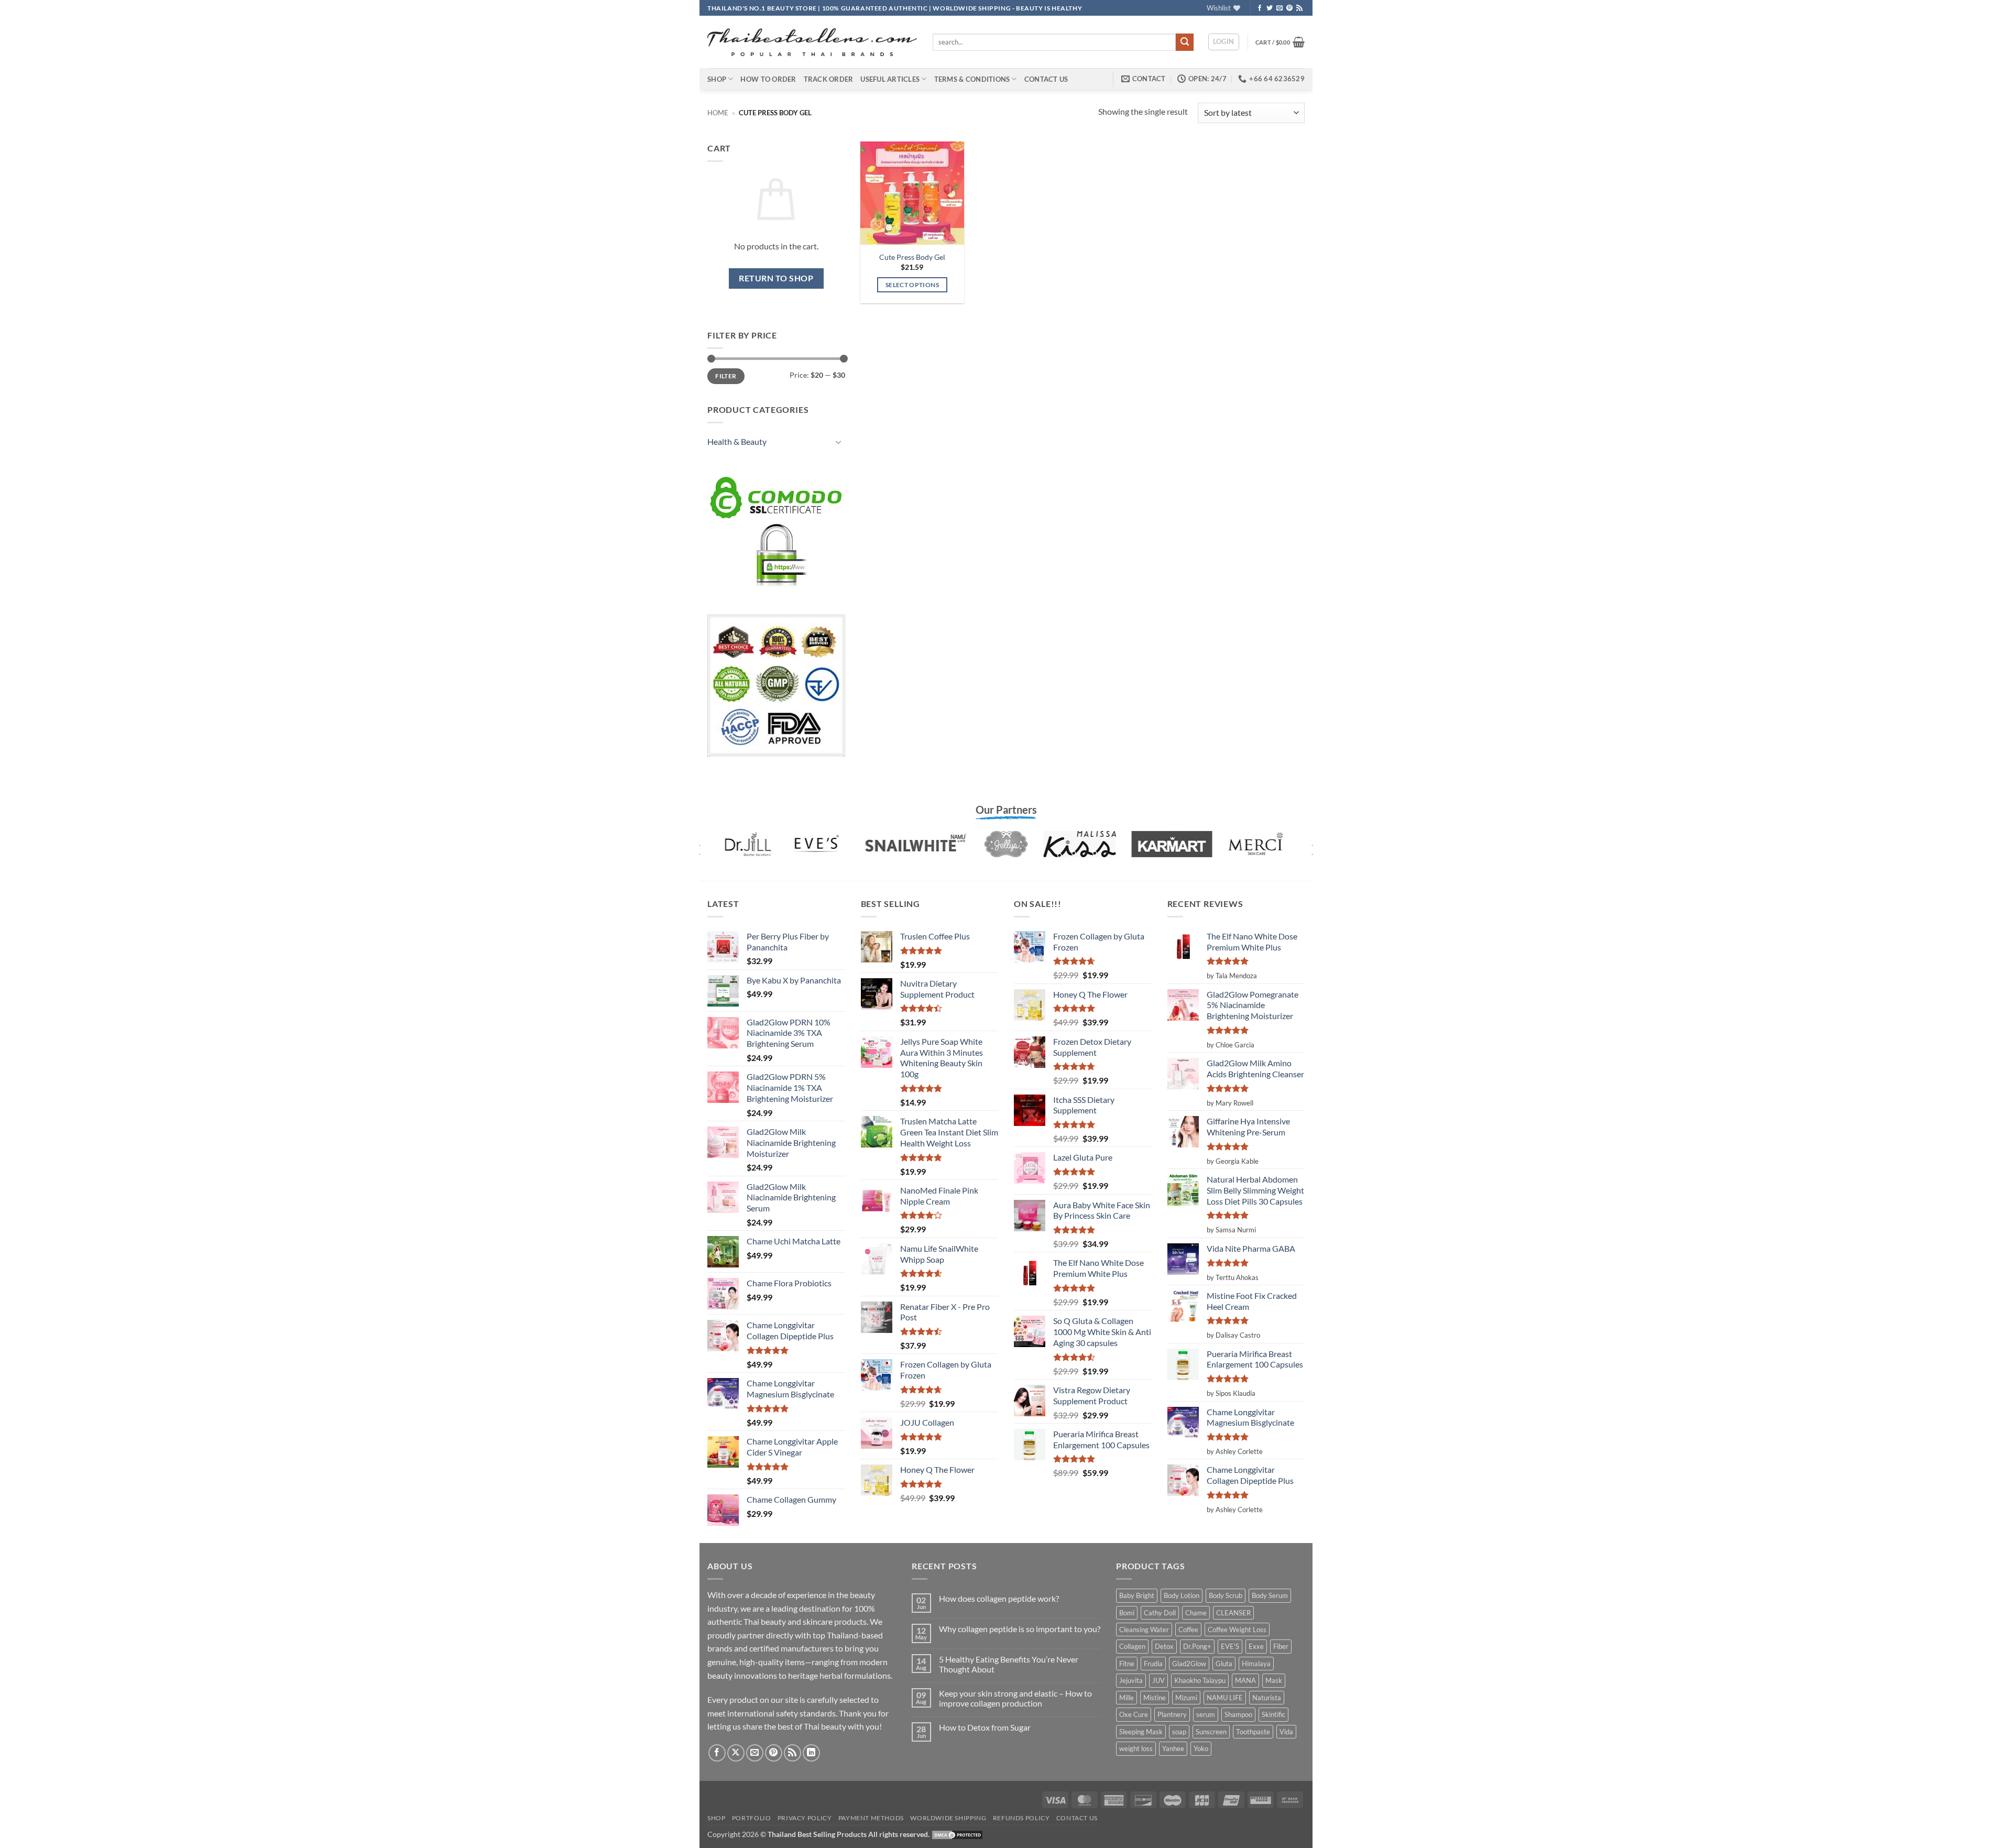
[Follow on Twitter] (1270, 8)
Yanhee (1173, 1748)
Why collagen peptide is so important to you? (1020, 1629)
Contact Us (1046, 79)
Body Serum (1270, 1595)
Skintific (1273, 1714)
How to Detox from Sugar (985, 1727)
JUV (1158, 1680)
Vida (1286, 1732)
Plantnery (1172, 1714)
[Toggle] (839, 442)
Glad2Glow (1189, 1664)
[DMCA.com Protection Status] (957, 1834)
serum (1206, 1714)
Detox (1164, 1646)
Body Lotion (1182, 1595)
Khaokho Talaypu (1200, 1680)
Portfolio (752, 1818)
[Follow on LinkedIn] (811, 1753)
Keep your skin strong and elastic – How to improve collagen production (1015, 1698)
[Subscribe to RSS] (1299, 8)
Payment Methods (871, 1818)
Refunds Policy (1021, 1818)
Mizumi (1186, 1698)
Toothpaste (1253, 1732)
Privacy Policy (805, 1818)
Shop (717, 79)
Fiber (1281, 1646)
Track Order (829, 79)
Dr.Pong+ (1197, 1646)
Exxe (1256, 1646)
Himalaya (1256, 1664)
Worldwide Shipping (948, 1818)
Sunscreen (1211, 1732)
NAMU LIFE (1225, 1698)
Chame (1196, 1613)
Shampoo (1238, 1714)
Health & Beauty (737, 441)
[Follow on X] (736, 1753)
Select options (912, 285)
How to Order (768, 79)
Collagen (1132, 1646)
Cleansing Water (1144, 1630)
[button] (1224, 42)
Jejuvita (1131, 1680)
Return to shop (776, 278)
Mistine (1155, 1698)
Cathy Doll (1160, 1613)
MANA (1245, 1680)
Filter (726, 376)
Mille (1127, 1698)
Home (718, 113)
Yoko (1201, 1748)
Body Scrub (1226, 1595)
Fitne (1127, 1664)
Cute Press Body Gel (912, 257)
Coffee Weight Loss (1237, 1630)
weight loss (1136, 1748)
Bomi (1127, 1613)
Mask (1274, 1680)
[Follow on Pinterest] (1289, 8)
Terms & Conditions (972, 79)
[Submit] (1185, 42)
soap (1179, 1732)
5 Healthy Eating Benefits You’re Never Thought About (1009, 1664)
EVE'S (1230, 1646)
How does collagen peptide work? (999, 1598)
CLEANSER (1233, 1613)
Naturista (1267, 1698)
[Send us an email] (1280, 8)
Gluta (1224, 1664)
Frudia (1153, 1664)
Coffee (1188, 1630)
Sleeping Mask (1141, 1732)
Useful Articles (890, 79)
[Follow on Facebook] (1260, 8)
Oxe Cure (1134, 1714)
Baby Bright (1137, 1595)
